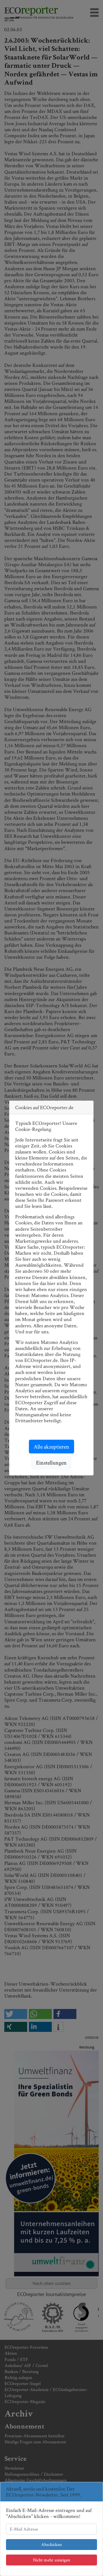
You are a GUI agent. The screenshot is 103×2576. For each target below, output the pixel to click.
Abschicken (51, 2544)
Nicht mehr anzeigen (51, 2560)
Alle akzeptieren (51, 1447)
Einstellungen (51, 1463)
